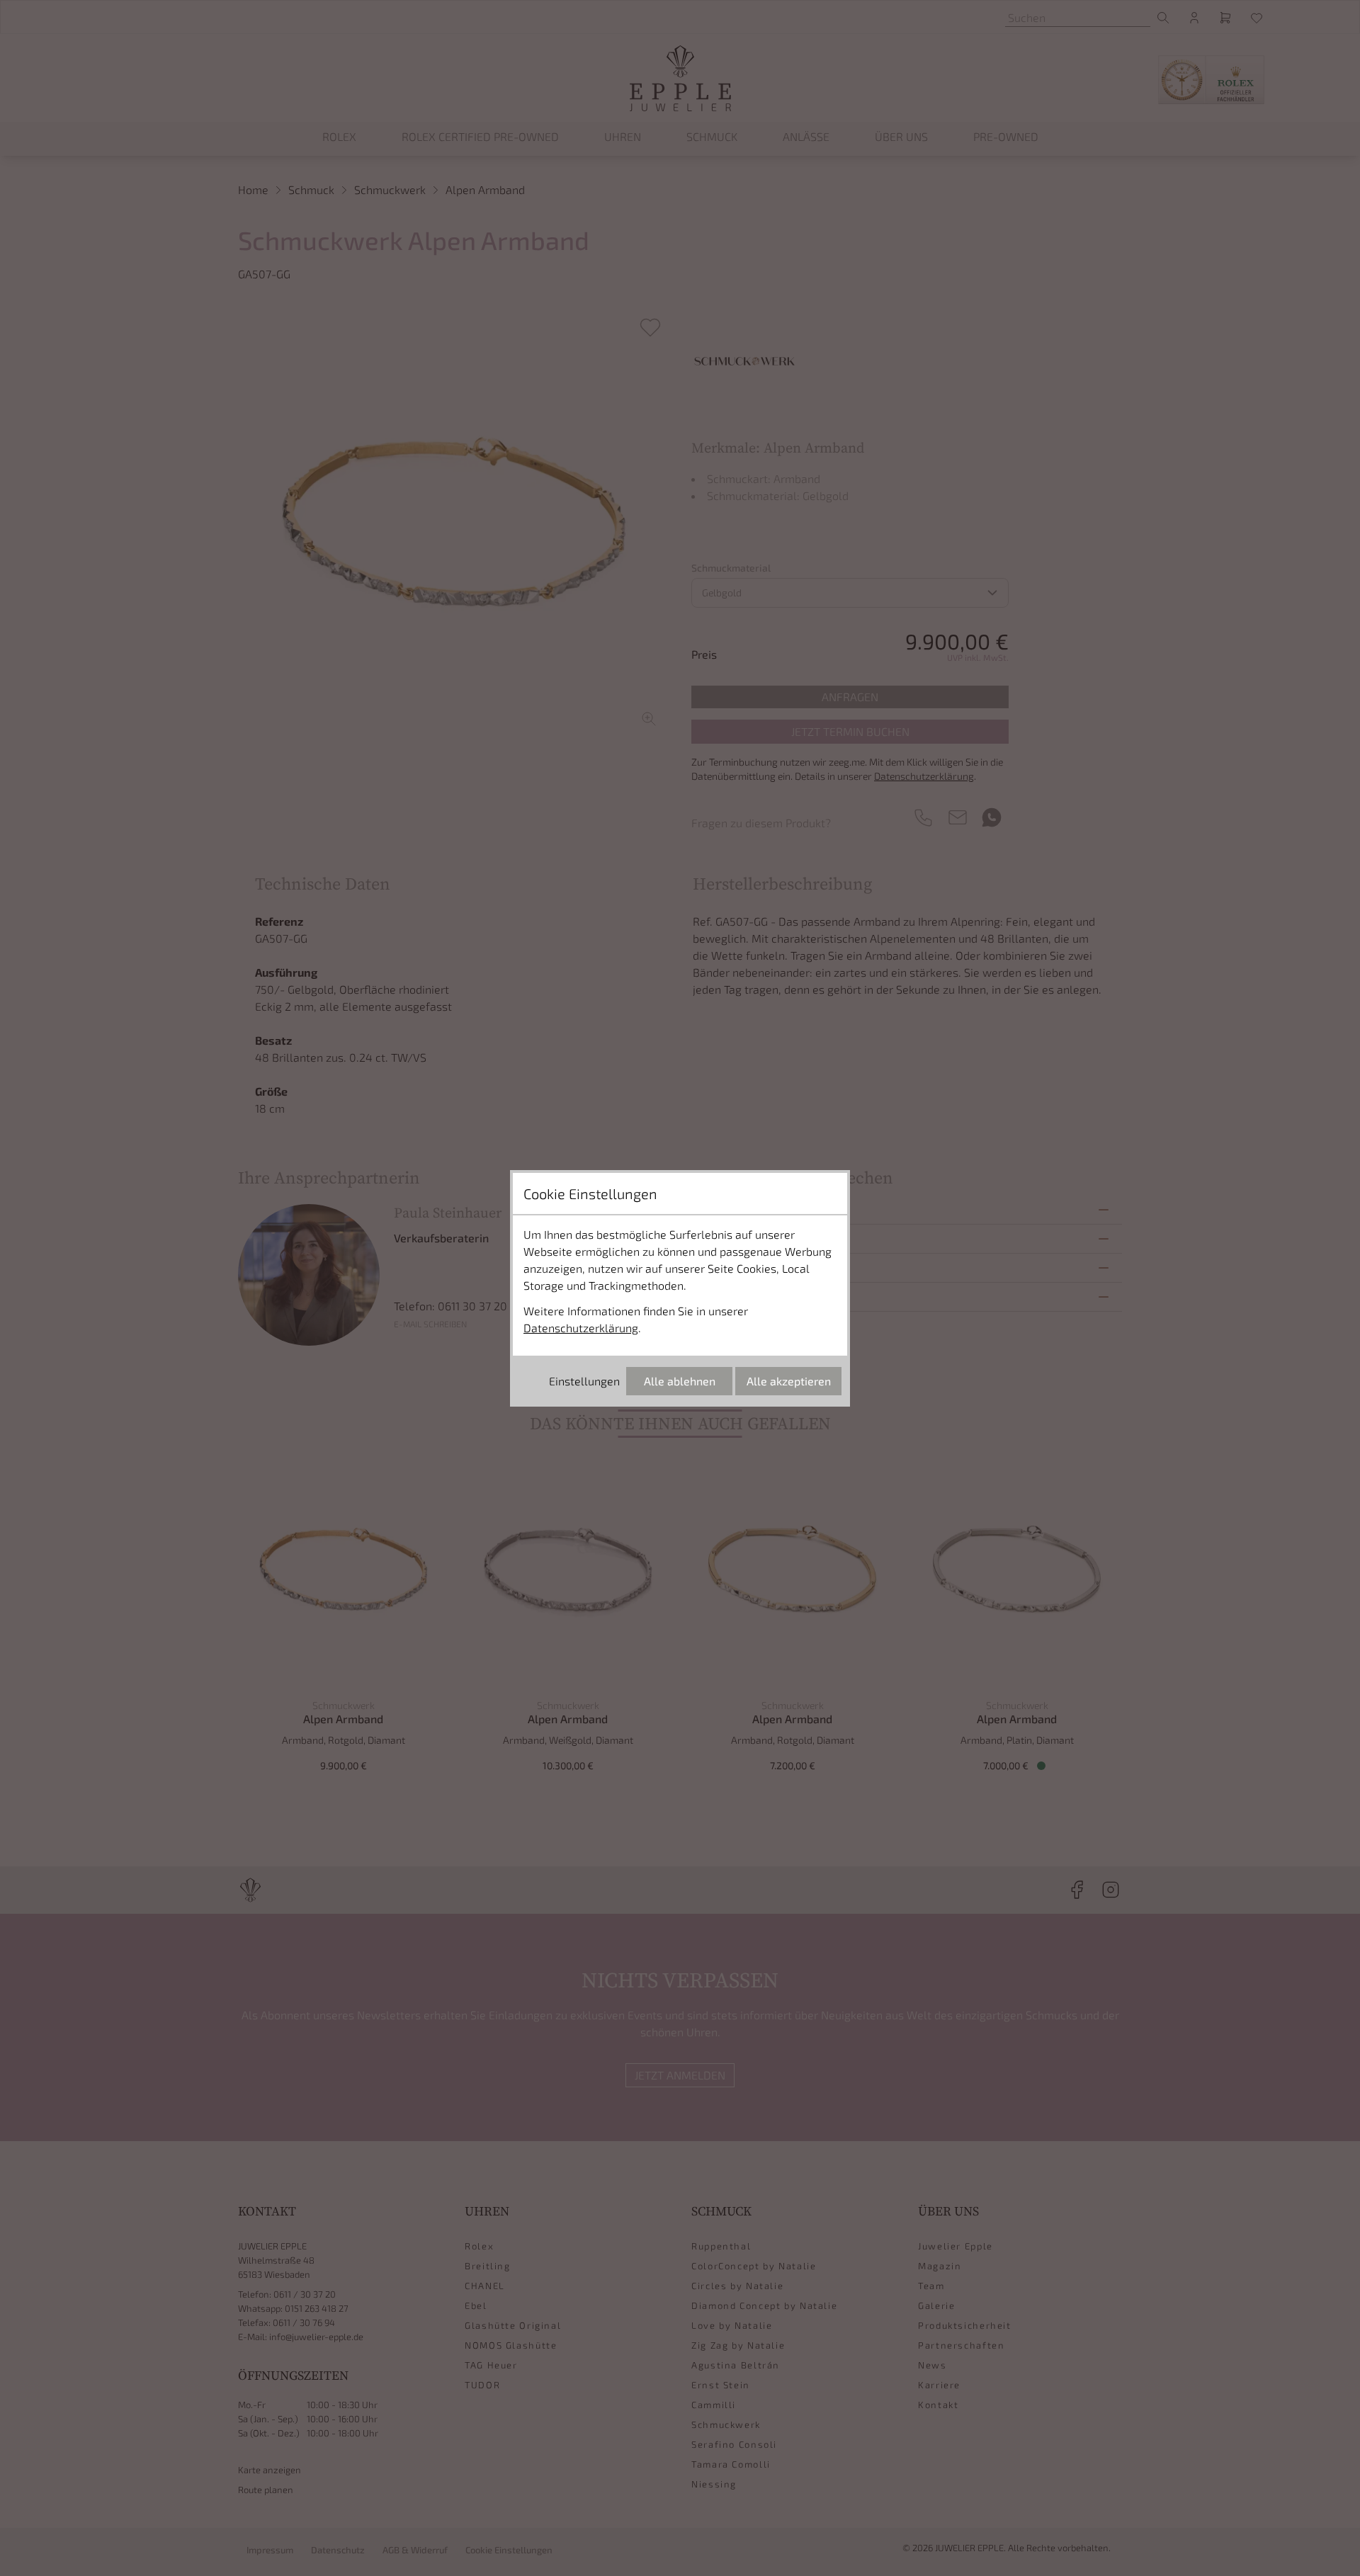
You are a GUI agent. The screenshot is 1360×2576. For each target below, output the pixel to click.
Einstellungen (584, 1381)
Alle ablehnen (680, 1381)
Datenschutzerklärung (581, 1328)
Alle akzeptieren (789, 1381)
